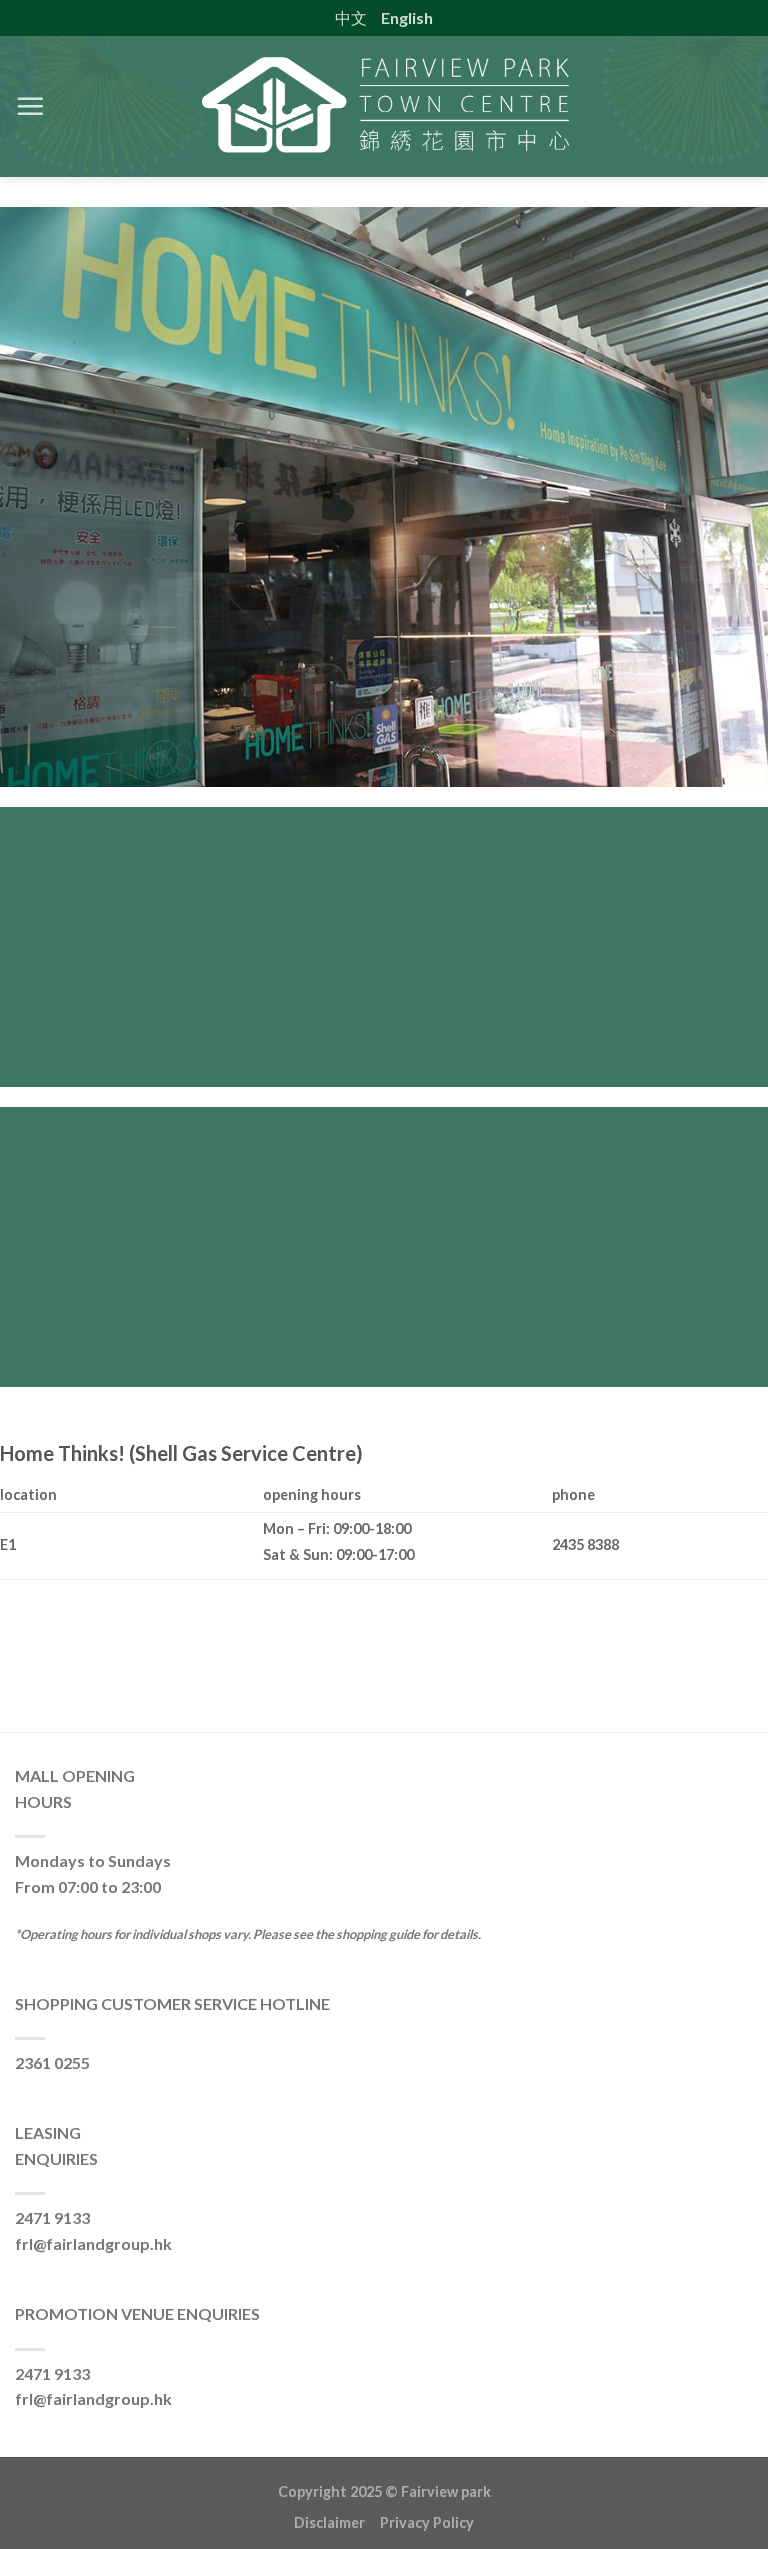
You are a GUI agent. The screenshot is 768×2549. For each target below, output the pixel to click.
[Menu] (30, 106)
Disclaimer (337, 2522)
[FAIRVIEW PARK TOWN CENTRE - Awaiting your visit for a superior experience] (384, 106)
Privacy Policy (427, 2522)
